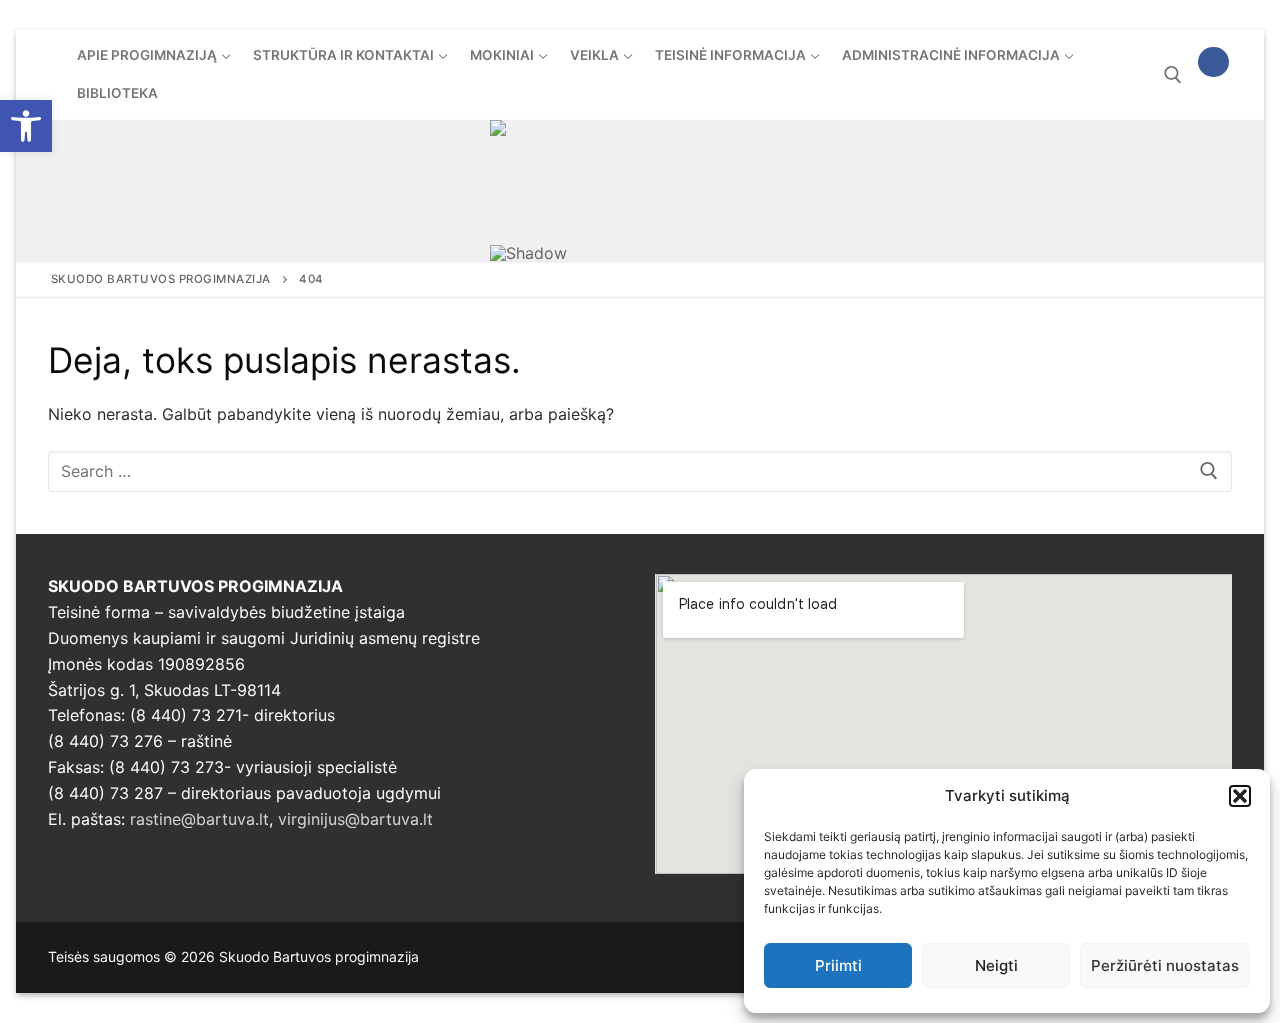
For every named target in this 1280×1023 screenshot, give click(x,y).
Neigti (996, 965)
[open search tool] (1173, 75)
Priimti (838, 965)
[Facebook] (1213, 62)
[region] (640, 190)
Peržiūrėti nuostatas (1165, 965)
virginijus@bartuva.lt (355, 819)
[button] (26, 126)
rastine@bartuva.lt (199, 819)
